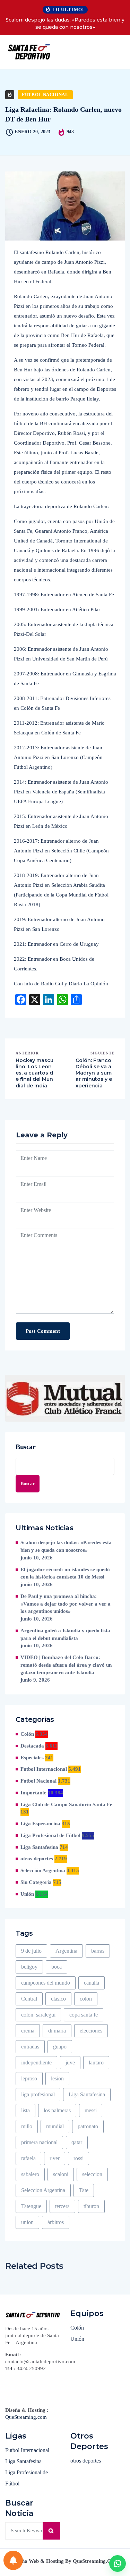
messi (91, 2110)
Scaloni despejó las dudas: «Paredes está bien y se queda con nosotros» (65, 23)
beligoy (29, 1967)
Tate (84, 2190)
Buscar (26, 1447)
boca (57, 1967)
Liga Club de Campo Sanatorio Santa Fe (66, 1804)
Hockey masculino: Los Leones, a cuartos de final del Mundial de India (34, 1073)
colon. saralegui (38, 2015)
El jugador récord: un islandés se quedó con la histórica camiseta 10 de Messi (65, 1573)
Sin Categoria (36, 1882)
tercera (62, 2206)
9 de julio (31, 1951)
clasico (58, 1999)
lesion (57, 2078)
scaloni (61, 2174)
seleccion (92, 2174)
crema (28, 2031)
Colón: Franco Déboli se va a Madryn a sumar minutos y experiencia (94, 1073)
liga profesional (38, 2094)
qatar (77, 2142)
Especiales (32, 1758)
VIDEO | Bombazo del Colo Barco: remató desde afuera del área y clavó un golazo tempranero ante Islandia (66, 1665)
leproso (29, 2078)
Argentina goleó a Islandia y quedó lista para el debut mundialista (65, 1634)
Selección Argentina (43, 1870)
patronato (88, 2126)
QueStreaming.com (26, 2417)
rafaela (28, 2158)
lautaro (96, 2063)
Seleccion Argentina (43, 2190)
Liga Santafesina (39, 1847)
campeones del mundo (46, 1983)
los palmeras (57, 2110)
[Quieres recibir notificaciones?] (13, 2560)
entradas (30, 2047)
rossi (79, 2158)
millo (27, 2126)
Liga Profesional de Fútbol (50, 1835)
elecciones (91, 2031)
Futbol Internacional (44, 1769)
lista (25, 2110)
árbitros (56, 2222)
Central (29, 1999)
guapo (60, 2047)
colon (86, 1999)
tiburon (91, 2206)
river (55, 2158)
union (27, 2222)
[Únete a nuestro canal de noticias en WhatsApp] (118, 2564)
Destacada (32, 1746)
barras (98, 1951)
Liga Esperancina (40, 1824)
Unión (27, 1894)
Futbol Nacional (45, 95)
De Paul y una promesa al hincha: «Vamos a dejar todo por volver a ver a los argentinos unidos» (66, 1604)
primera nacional (39, 2142)
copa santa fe (84, 2015)
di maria (57, 2031)
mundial (55, 2126)
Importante (33, 1793)
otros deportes (37, 1859)
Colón (27, 1734)
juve (70, 2063)
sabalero (30, 2174)
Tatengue (31, 2206)
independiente (36, 2063)
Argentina (66, 1951)
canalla (92, 1983)
